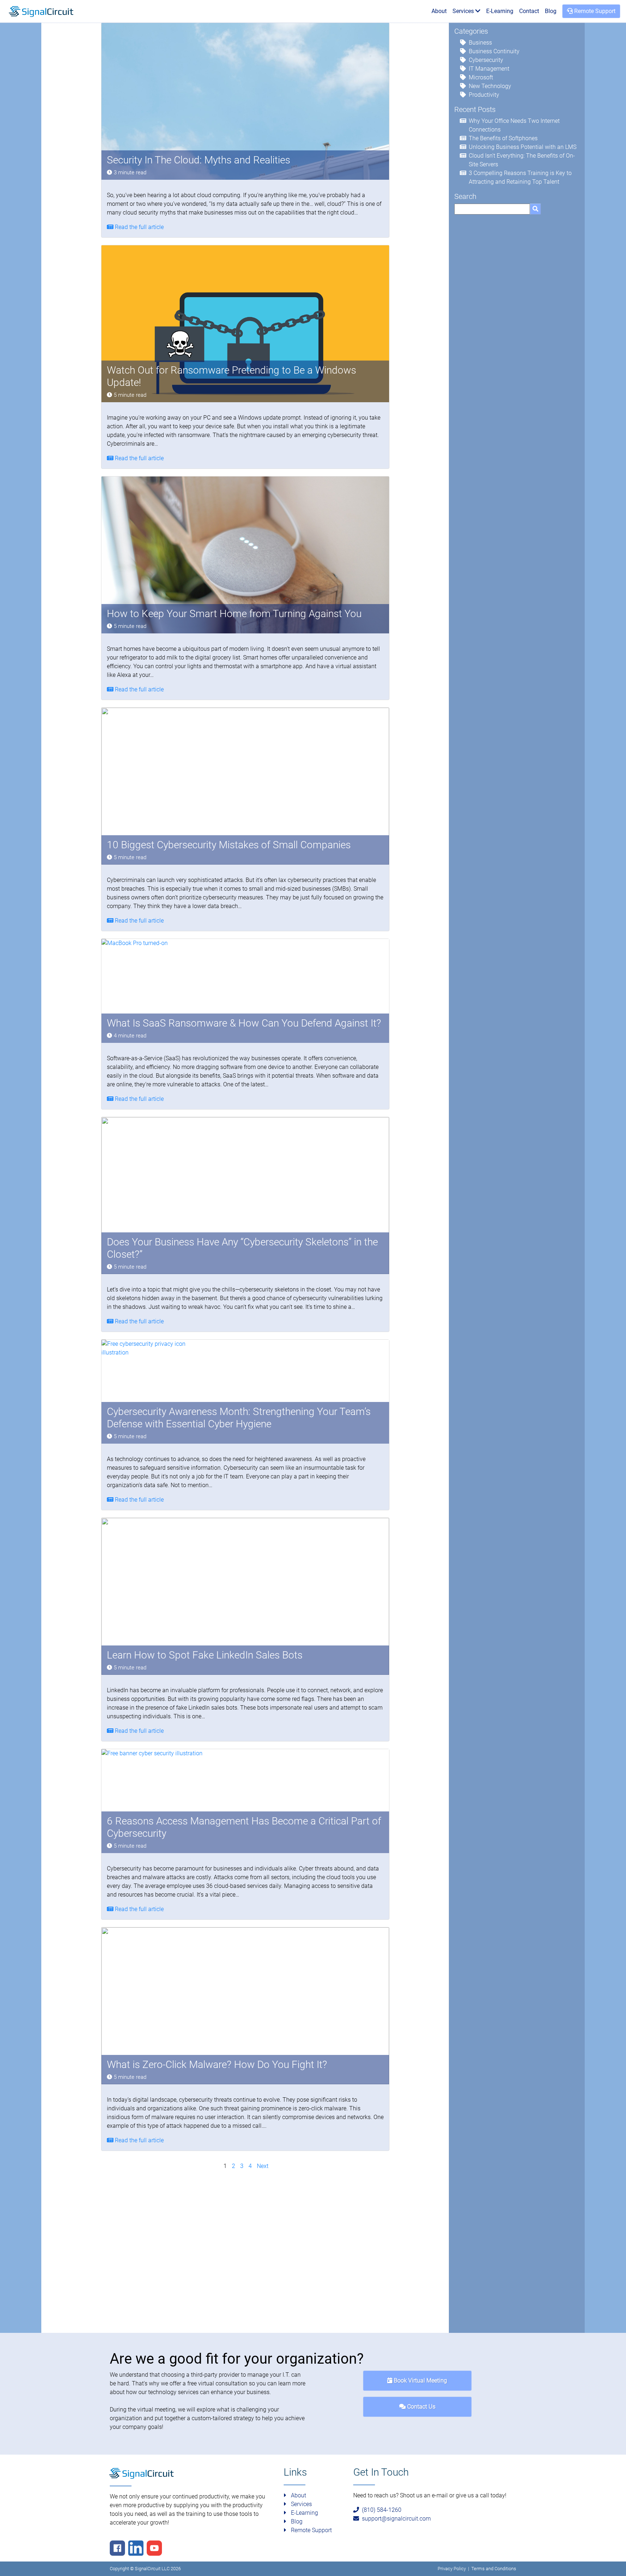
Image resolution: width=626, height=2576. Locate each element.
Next (263, 2166)
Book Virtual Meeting (420, 2381)
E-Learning (500, 11)
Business (480, 43)
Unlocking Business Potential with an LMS (523, 147)
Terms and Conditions (494, 2569)
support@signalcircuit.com (395, 2519)
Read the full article (139, 227)
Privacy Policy (452, 2569)
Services (301, 2504)
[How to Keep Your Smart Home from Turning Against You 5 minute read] (245, 555)
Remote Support (594, 11)
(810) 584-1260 (380, 2510)
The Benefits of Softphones (503, 138)
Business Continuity (494, 51)
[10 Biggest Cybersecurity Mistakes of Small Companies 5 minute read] (245, 786)
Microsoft (481, 77)
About (439, 11)
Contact (529, 11)
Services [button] (464, 11)
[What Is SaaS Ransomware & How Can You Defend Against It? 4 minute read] (156, 991)
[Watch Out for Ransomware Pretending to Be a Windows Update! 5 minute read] (245, 323)
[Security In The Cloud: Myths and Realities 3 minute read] (245, 101)
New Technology (490, 86)
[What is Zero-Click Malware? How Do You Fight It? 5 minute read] (245, 2005)
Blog (551, 11)
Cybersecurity (486, 60)
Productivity (484, 95)
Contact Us (421, 2407)
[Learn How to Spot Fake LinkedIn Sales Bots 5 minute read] (245, 1596)
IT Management (489, 69)
